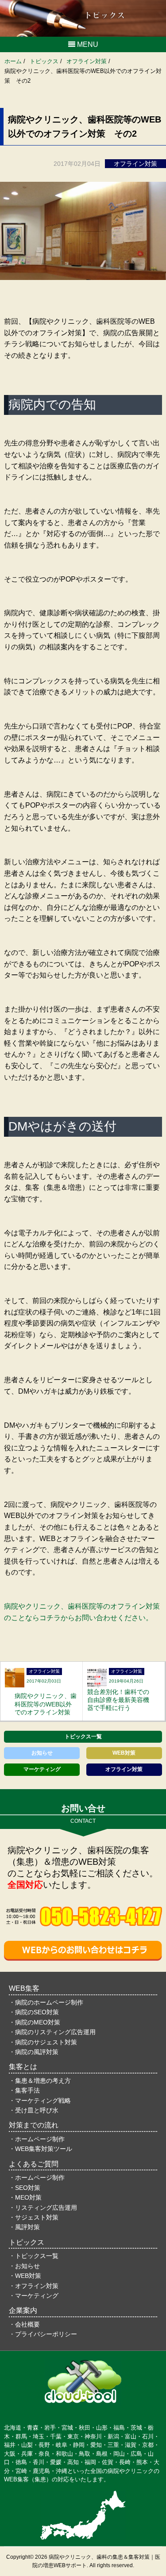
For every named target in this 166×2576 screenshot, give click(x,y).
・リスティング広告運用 (43, 2208)
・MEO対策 (25, 2197)
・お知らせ (24, 2266)
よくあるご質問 (34, 2164)
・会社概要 (24, 2324)
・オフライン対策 (34, 2286)
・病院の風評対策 (34, 2052)
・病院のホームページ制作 (46, 2002)
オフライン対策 (124, 1769)
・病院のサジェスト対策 (43, 2042)
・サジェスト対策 (34, 2217)
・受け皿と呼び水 (34, 2110)
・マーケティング (34, 2296)
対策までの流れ (34, 2125)
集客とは (23, 2067)
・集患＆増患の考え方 (40, 2081)
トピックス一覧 (83, 1736)
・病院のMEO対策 (35, 2022)
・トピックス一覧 (34, 2256)
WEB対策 (124, 1753)
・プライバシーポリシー (43, 2334)
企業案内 (23, 2310)
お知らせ (42, 1753)
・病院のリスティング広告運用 (52, 2032)
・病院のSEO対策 (34, 2012)
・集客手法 (24, 2090)
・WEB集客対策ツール (41, 2149)
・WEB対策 (25, 2276)
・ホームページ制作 (37, 2139)
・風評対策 (24, 2227)
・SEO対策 (25, 2188)
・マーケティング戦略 (40, 2101)
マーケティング (42, 1769)
